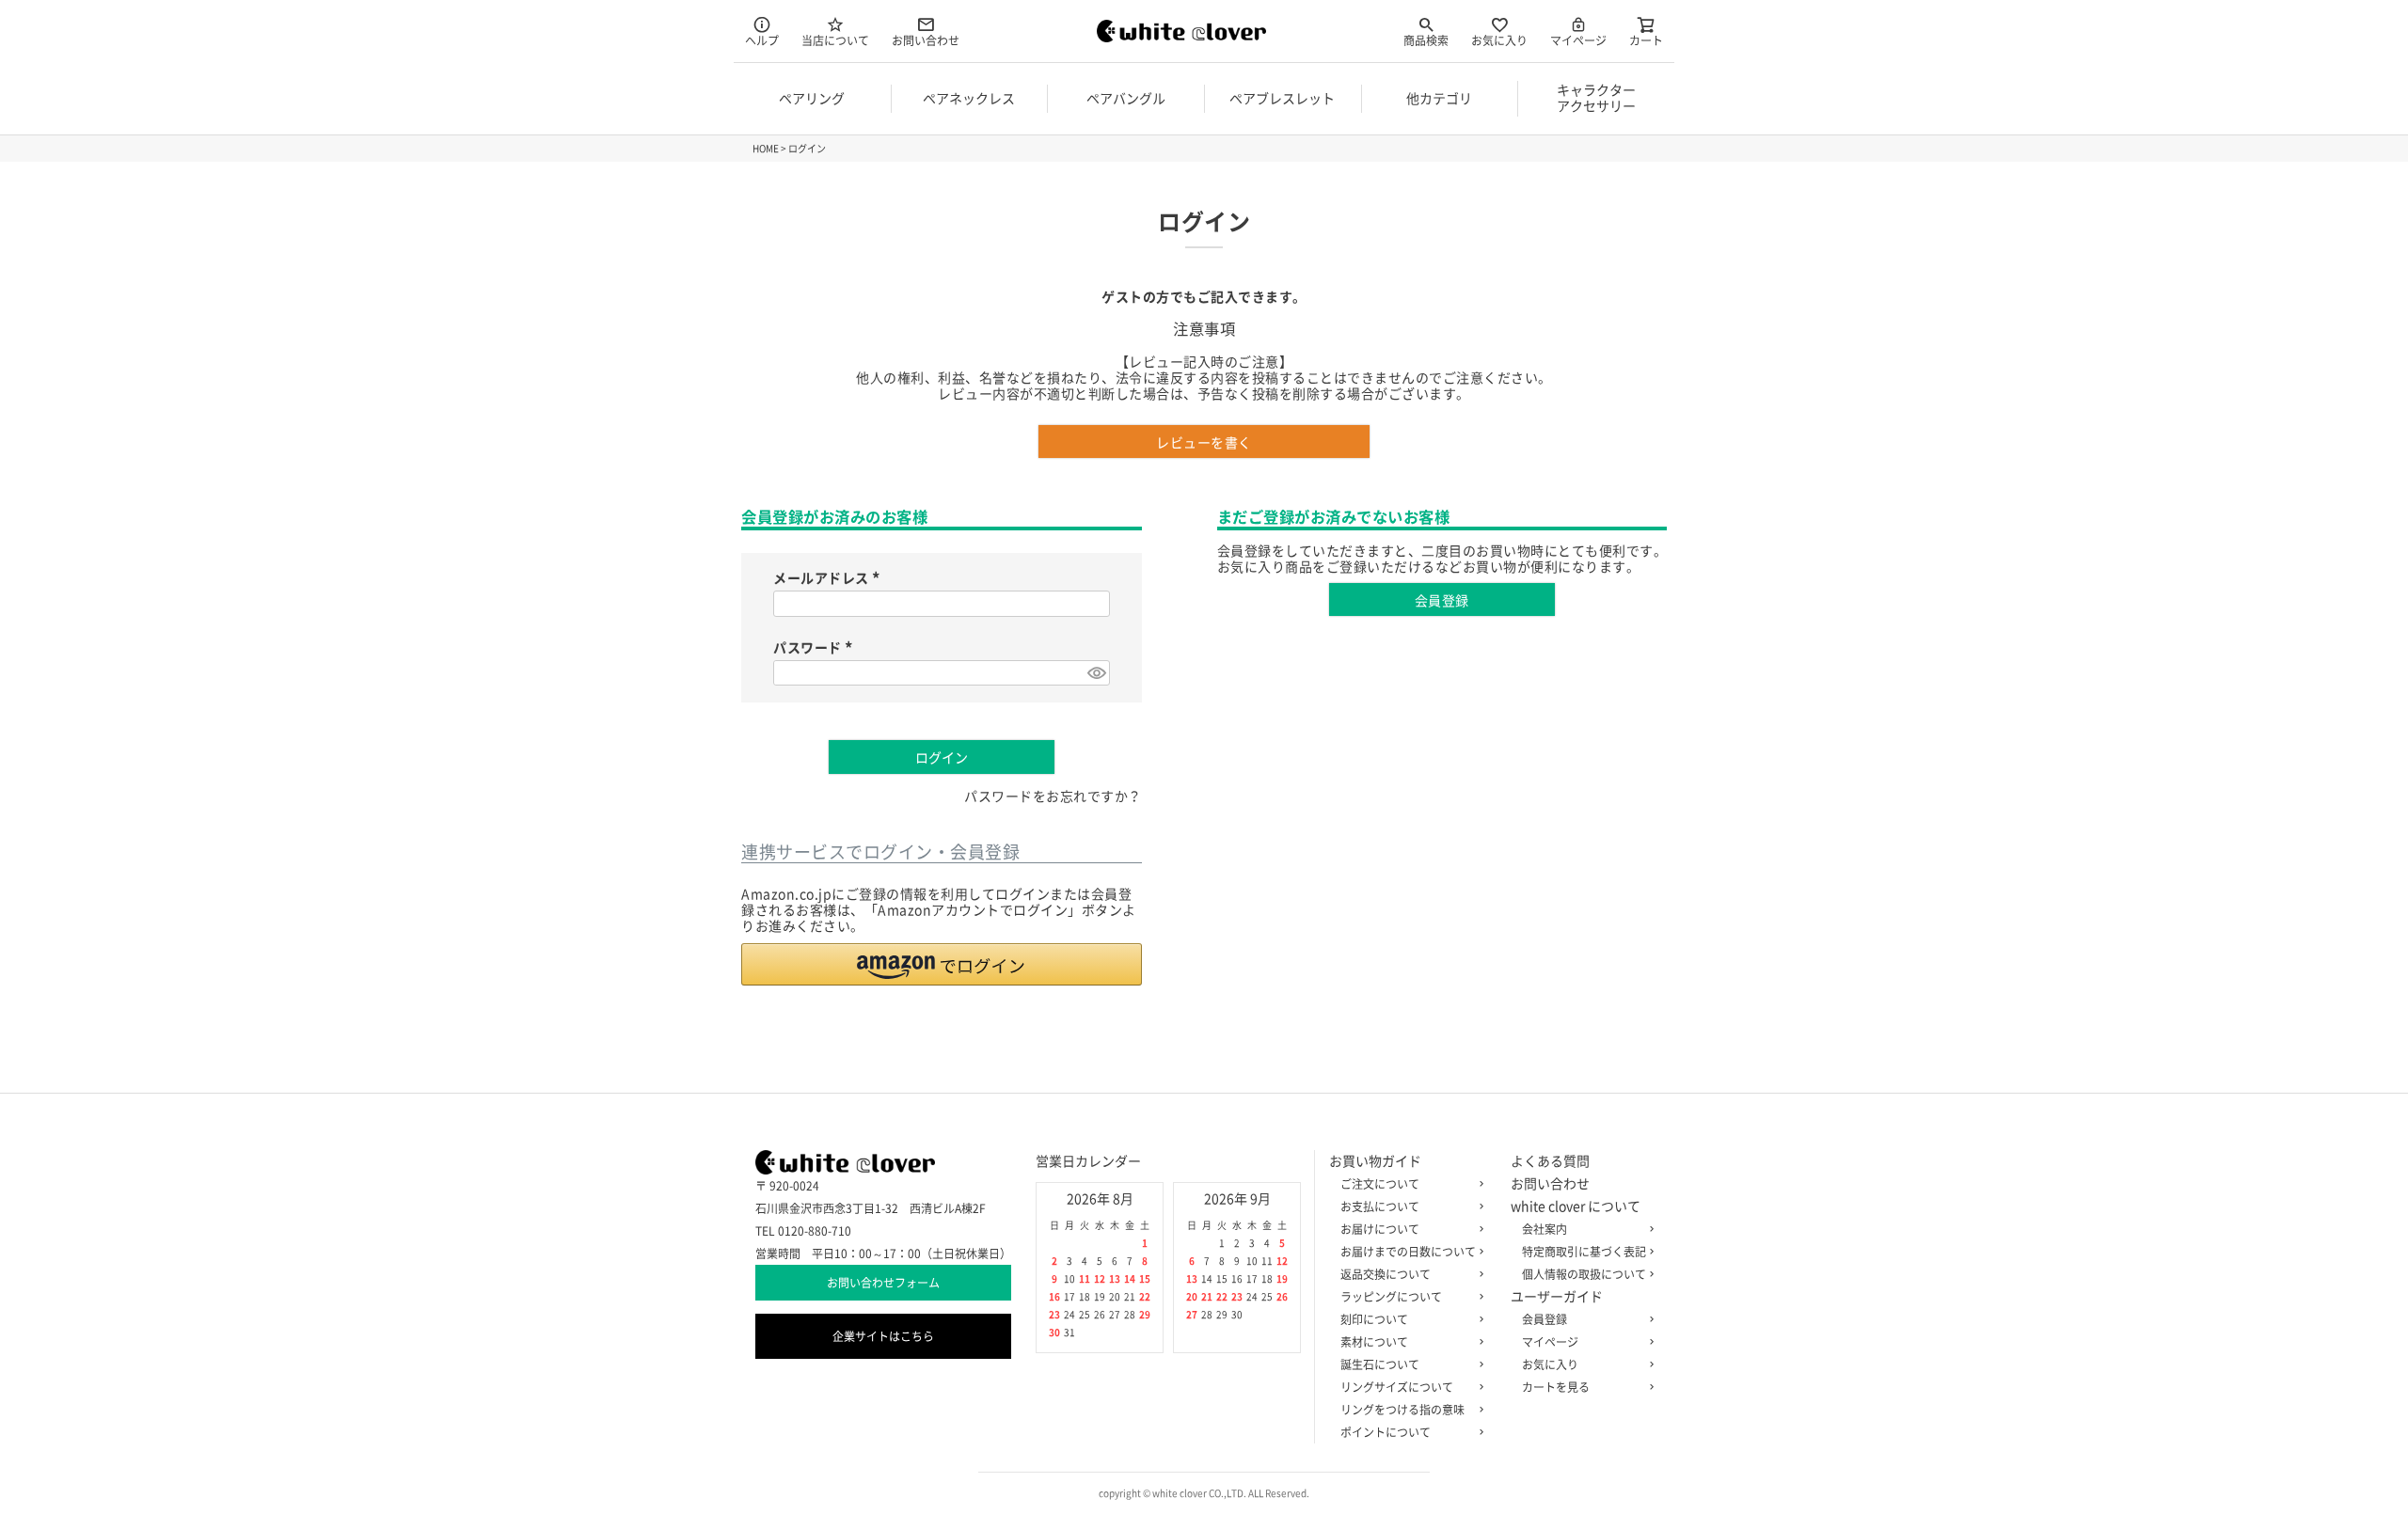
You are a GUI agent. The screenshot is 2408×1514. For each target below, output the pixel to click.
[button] (942, 964)
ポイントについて (1386, 1432)
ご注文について (1380, 1184)
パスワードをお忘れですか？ (1053, 796)
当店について (835, 40)
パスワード (816, 648)
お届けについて (1380, 1229)
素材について (1374, 1342)
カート (1646, 40)
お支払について (1380, 1206)
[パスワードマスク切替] (1096, 673)
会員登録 (1545, 1319)
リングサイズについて (1397, 1387)
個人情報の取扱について (1584, 1274)
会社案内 (1545, 1229)
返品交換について (1386, 1274)
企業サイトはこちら (883, 1336)
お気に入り (1499, 40)
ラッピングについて (1391, 1297)
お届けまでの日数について (1408, 1252)
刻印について (1374, 1319)
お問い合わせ (926, 40)
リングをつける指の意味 (1402, 1410)
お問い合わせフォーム (883, 1283)
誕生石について (1380, 1364)
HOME (766, 149)
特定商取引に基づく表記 (1584, 1252)
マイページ (1578, 40)
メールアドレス (829, 578)
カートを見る (1556, 1387)
